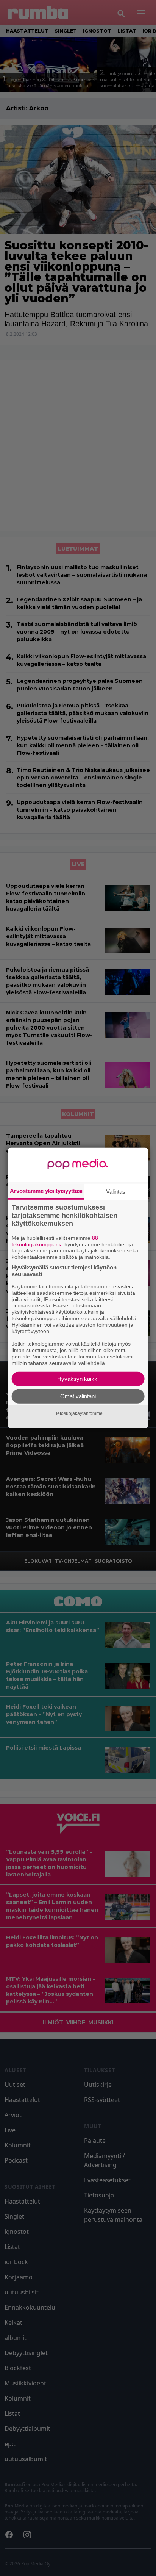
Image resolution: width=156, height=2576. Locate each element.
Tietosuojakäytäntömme (78, 1413)
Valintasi (116, 1192)
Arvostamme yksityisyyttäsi (46, 1191)
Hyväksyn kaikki (78, 1379)
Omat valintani (78, 1396)
